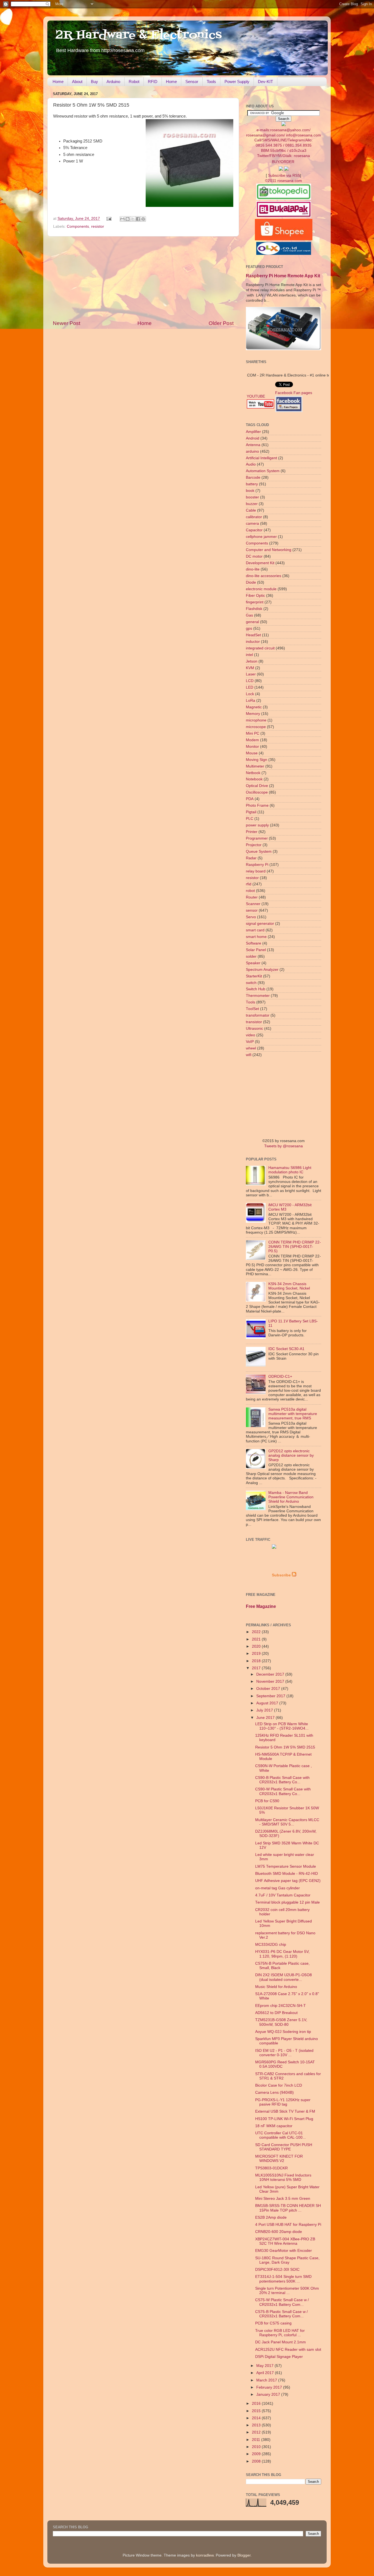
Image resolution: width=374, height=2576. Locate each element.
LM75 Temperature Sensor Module (286, 1866)
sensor (252, 910)
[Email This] (122, 219)
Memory (253, 714)
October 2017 (269, 1689)
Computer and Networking (269, 550)
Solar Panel (256, 950)
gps (249, 628)
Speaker (253, 963)
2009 (257, 2454)
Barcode (253, 477)
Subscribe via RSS (284, 176)
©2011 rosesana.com (284, 181)
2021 (257, 1639)
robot (250, 891)
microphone (256, 720)
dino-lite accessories (264, 576)
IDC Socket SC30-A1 (286, 1349)
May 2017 (265, 2366)
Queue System (259, 851)
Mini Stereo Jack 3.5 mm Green (283, 2199)
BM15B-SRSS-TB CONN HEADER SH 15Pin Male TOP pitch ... (288, 2208)
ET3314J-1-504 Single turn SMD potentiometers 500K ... (283, 2279)
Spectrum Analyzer (262, 970)
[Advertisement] (143, 278)
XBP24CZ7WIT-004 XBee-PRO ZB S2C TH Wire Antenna (285, 2241)
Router (252, 897)
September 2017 (271, 1696)
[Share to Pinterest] (143, 219)
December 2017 (271, 1674)
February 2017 (270, 2387)
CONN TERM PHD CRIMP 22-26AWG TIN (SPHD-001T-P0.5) (295, 1247)
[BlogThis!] (128, 219)
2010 (257, 2447)
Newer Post (67, 323)
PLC (250, 819)
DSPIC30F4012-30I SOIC (277, 2270)
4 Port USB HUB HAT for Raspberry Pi (288, 2225)
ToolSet (252, 1009)
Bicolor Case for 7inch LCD (279, 2085)
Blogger (244, 2555)
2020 (257, 1646)
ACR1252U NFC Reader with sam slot (288, 2350)
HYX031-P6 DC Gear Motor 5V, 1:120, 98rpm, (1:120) (282, 1954)
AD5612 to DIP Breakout (276, 2013)
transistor (254, 1022)
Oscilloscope (257, 792)
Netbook (253, 773)
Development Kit (260, 563)
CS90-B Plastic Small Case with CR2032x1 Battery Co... (282, 1780)
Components (78, 226)
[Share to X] (133, 219)
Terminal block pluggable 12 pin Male (287, 1902)
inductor (253, 642)
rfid (249, 884)
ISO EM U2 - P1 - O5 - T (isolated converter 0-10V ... (284, 2053)
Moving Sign (257, 760)
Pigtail (251, 812)
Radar (251, 858)
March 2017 (267, 2380)
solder (251, 956)
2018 (257, 1661)
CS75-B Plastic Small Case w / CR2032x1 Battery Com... (281, 2314)
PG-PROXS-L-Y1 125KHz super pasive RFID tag (283, 2102)
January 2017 (269, 2394)
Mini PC (253, 733)
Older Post (221, 323)
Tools (211, 82)
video (251, 1035)
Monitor (252, 747)
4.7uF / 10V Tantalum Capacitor (283, 1895)
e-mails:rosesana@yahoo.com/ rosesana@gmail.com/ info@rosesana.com (284, 143)
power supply (257, 825)
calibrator (254, 517)
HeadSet (253, 635)
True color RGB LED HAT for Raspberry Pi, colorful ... (280, 2333)
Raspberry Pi (257, 865)
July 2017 (265, 1710)
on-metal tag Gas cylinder (277, 1888)
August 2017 (268, 1703)
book (250, 491)
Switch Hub (256, 989)
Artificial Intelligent (261, 458)
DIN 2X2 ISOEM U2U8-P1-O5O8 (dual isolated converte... (284, 1977)
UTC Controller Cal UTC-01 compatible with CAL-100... (280, 2135)
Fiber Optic (255, 596)
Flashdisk (254, 609)
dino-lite (253, 569)
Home (58, 82)
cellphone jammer (261, 537)
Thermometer (258, 996)
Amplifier (253, 432)
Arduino (113, 82)
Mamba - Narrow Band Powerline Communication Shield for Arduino (291, 1497)
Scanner (253, 904)
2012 (257, 2432)
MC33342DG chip (271, 1945)
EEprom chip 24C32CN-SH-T (280, 2006)
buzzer (252, 504)
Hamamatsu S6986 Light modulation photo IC (290, 1170)
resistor (98, 226)
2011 (257, 2440)
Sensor (192, 82)
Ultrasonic (254, 1029)
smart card (255, 930)
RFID (153, 82)
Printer (252, 832)
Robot (134, 82)
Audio (251, 464)
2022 (257, 1632)
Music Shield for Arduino (276, 1987)
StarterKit (254, 976)
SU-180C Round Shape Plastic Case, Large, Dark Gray (287, 2260)
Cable (251, 510)
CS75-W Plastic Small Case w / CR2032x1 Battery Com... (282, 2302)
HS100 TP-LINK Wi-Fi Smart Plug (284, 2119)
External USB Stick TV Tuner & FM (285, 2111)
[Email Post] (109, 219)
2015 (257, 2411)
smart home (256, 937)
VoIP (250, 1042)
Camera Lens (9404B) (274, 2093)
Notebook (254, 779)
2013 (257, 2425)
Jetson (252, 661)
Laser (251, 674)
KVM (250, 668)
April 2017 (266, 2373)
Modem (252, 740)
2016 (257, 2404)
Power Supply (237, 82)
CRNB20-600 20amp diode (279, 2232)
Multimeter (255, 766)
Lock (250, 694)
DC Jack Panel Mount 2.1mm (280, 2342)
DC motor (254, 556)
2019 (257, 1654)
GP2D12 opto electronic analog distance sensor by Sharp (291, 1455)
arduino (252, 451)
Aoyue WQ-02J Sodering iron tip (283, 2032)
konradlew (205, 2555)
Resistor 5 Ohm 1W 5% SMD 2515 (285, 1747)
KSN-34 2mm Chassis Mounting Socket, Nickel (289, 1286)
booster (252, 497)
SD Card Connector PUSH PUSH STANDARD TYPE (284, 2147)
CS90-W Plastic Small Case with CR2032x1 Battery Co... (283, 1791)
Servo (251, 917)
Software (254, 943)
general (252, 622)
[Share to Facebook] (138, 219)
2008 (257, 2461)
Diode (251, 582)
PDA (250, 799)
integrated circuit (260, 648)
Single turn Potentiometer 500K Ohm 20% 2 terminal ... (287, 2291)
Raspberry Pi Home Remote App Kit (283, 276)
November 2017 (271, 1681)
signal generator (260, 924)
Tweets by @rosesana (284, 1146)
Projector (254, 845)
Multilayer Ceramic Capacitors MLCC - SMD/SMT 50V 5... (287, 1822)
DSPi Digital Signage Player (279, 2357)
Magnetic (254, 707)
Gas (249, 615)
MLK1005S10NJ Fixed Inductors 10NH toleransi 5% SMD (283, 2177)
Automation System (263, 471)
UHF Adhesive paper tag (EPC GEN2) (288, 1881)
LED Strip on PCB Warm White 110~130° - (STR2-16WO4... (282, 1726)
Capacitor (254, 530)
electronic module (261, 589)
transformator (258, 1015)
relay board (256, 871)
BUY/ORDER (283, 162)
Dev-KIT (265, 82)
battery (252, 484)
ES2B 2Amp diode (271, 2217)
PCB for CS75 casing (273, 2323)
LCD (250, 681)
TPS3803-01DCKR (271, 2168)
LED (250, 687)
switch (251, 983)
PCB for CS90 (267, 1801)
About (77, 82)
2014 (257, 2418)
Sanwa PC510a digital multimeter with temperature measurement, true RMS (293, 1414)
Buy (94, 82)
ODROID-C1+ (280, 1377)
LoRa (251, 701)
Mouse (252, 753)
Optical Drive (257, 786)
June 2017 (266, 1718)
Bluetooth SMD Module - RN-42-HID (287, 1874)
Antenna (253, 445)
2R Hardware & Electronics (139, 35)
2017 (257, 1668)
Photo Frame (257, 805)
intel (249, 655)
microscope (256, 727)
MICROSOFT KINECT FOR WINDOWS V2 (279, 2159)
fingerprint (255, 602)
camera (252, 524)
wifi (249, 1055)
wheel (251, 1048)
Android (253, 438)
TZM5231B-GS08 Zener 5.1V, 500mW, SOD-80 (281, 2022)
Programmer (257, 838)
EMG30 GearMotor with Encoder (284, 2251)
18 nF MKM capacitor (274, 2126)
